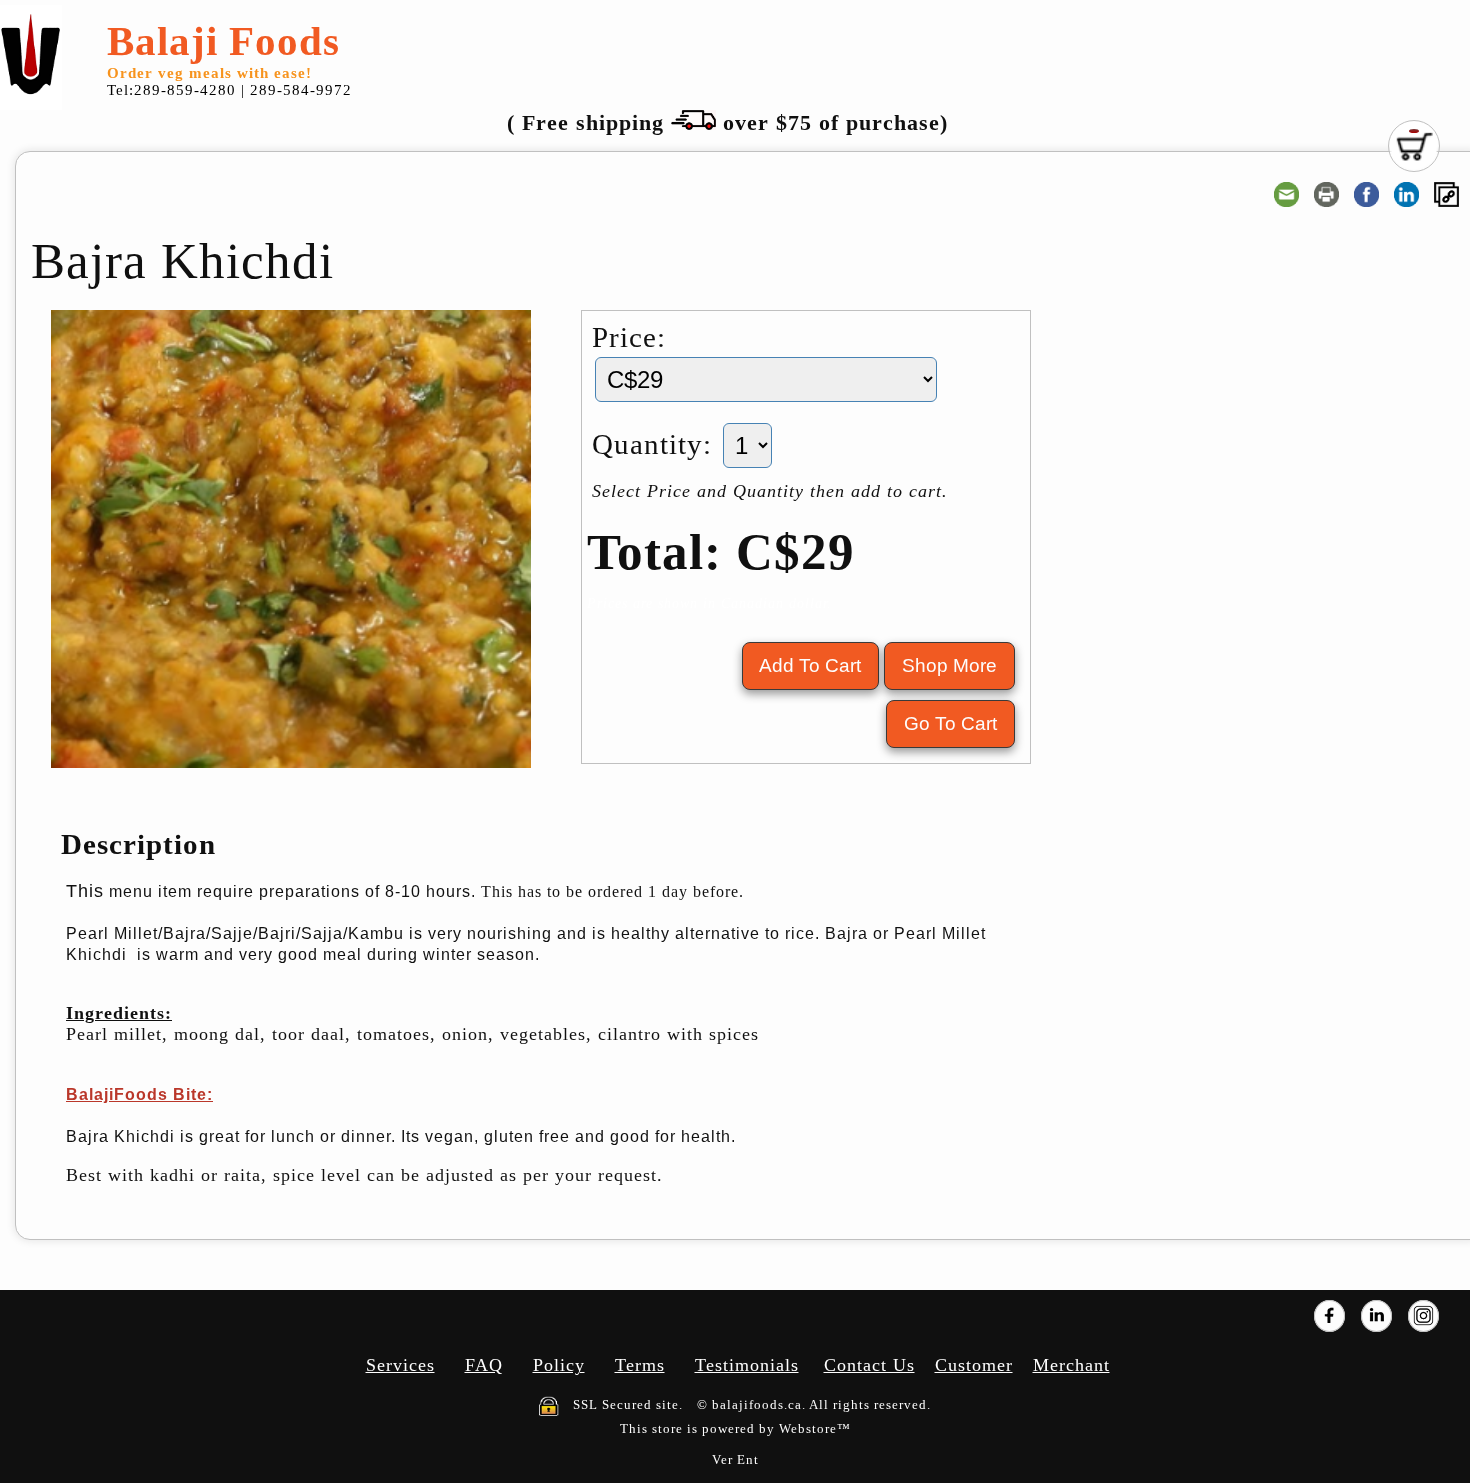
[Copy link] (1446, 194)
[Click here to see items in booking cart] (1414, 146)
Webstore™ (815, 1428)
